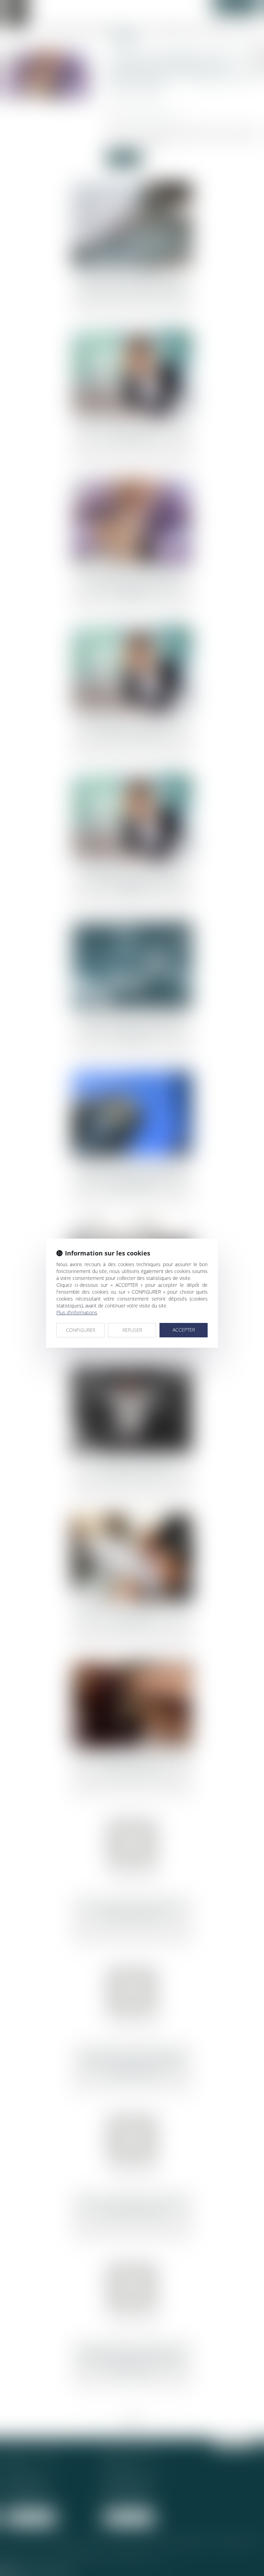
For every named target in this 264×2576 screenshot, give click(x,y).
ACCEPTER (184, 1330)
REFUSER (132, 1330)
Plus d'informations (77, 1312)
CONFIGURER (81, 1330)
